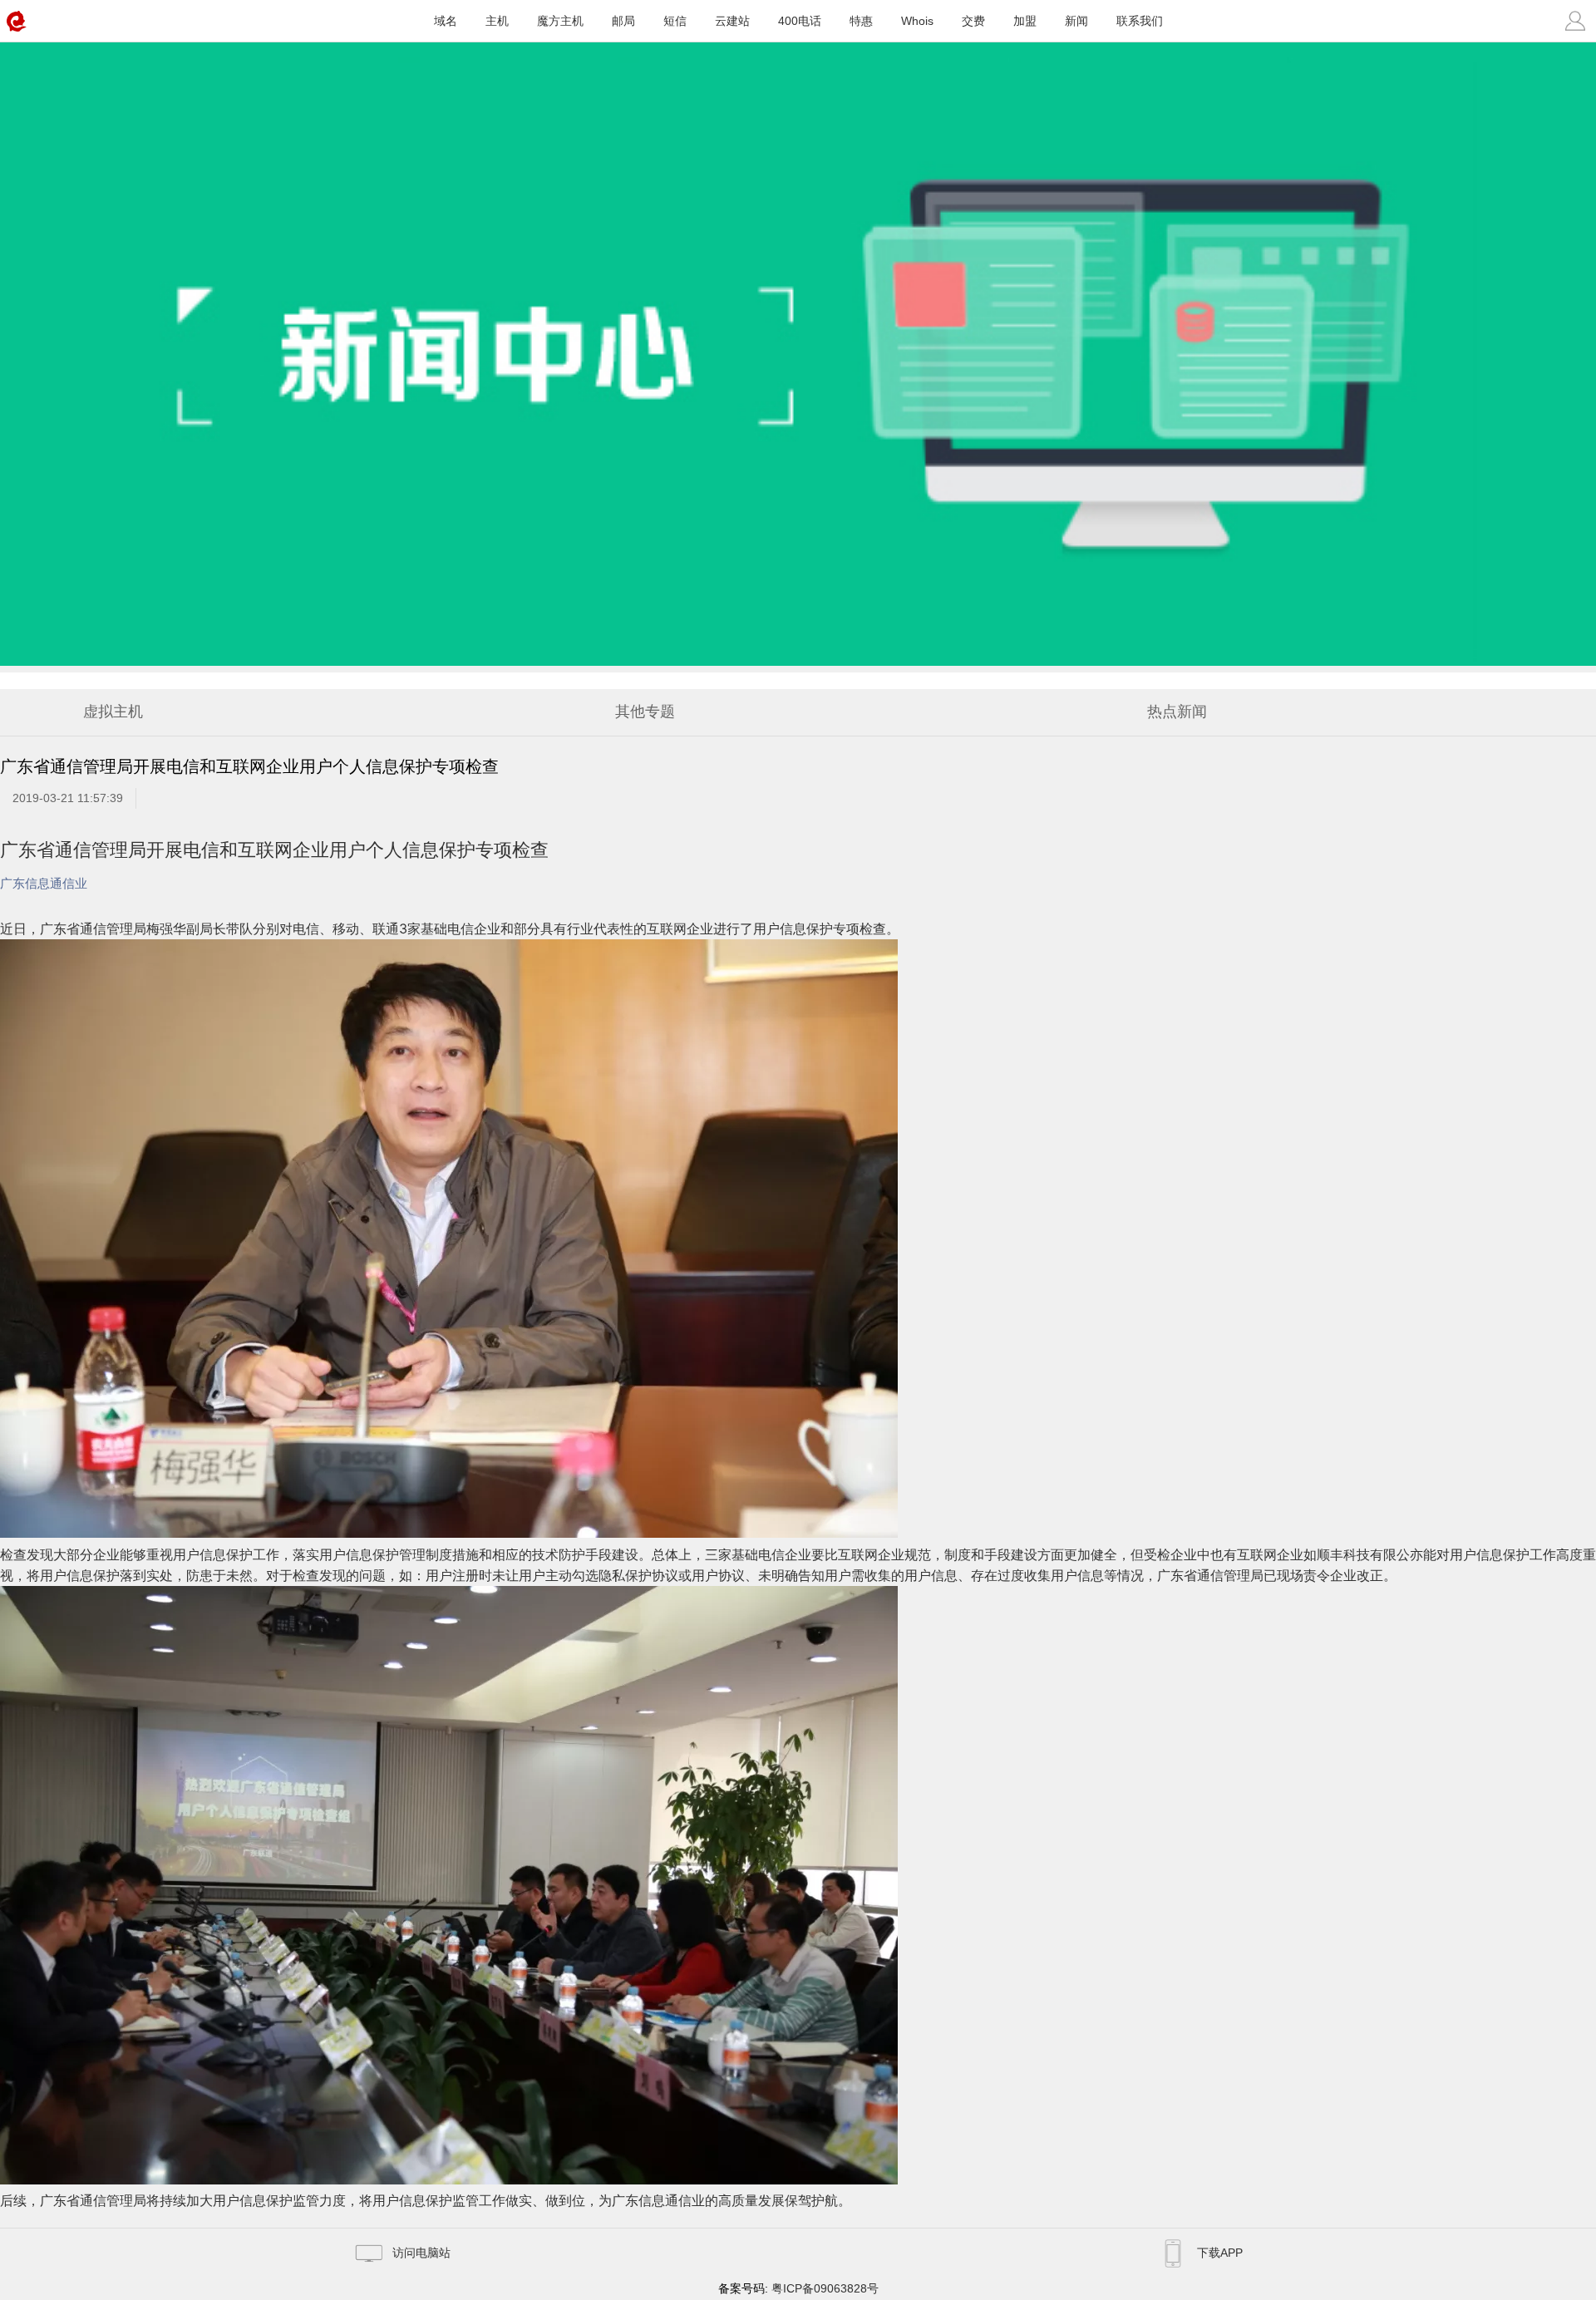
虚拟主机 (113, 712)
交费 (973, 21)
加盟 (1025, 21)
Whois (917, 21)
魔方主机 (560, 21)
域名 (446, 21)
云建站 (732, 21)
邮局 (623, 21)
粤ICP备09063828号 (825, 2288)
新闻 (1076, 21)
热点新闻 (1177, 712)
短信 (675, 21)
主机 (497, 21)
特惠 (861, 21)
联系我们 (1140, 21)
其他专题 (645, 712)
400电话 (800, 21)
